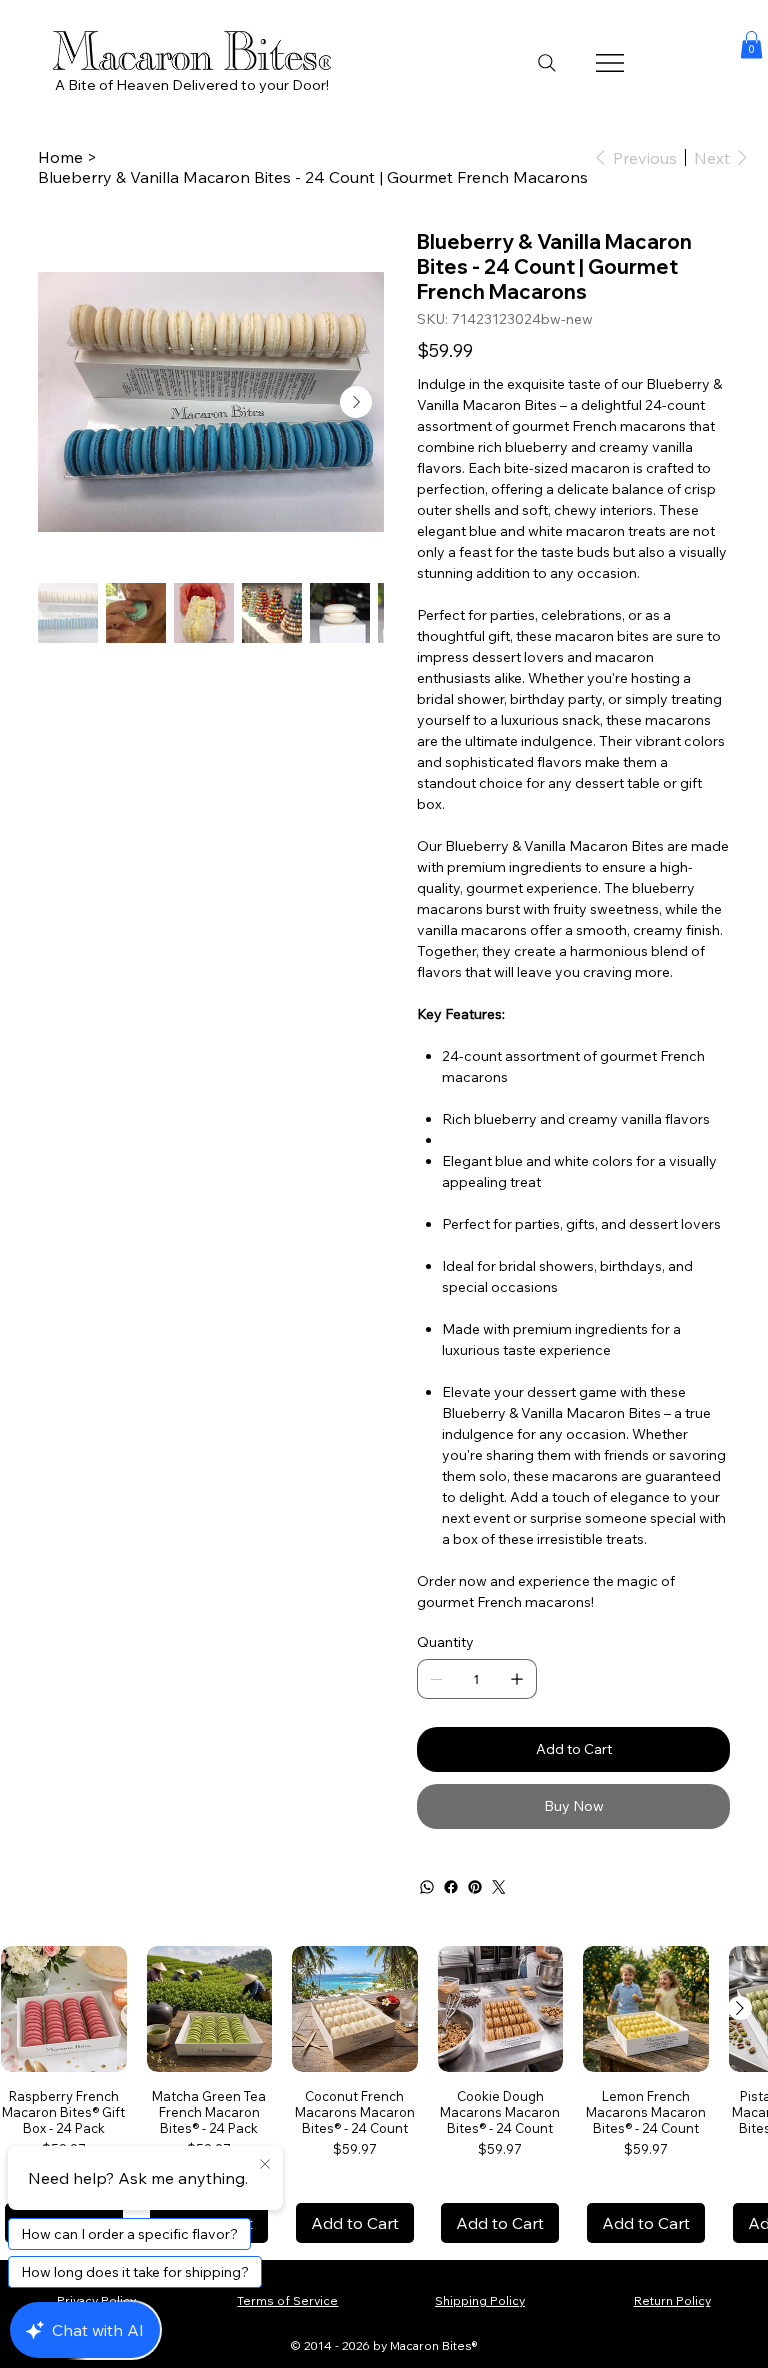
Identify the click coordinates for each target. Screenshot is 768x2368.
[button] (751, 44)
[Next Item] (356, 402)
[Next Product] (740, 2008)
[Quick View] (64, 2009)
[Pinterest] (475, 1887)
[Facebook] (451, 1887)
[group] (384, 2094)
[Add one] (517, 1679)
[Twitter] (499, 1887)
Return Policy (672, 2300)
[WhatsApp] (427, 1887)
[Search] (547, 63)
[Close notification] (265, 2165)
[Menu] (611, 63)
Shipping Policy (480, 2300)
